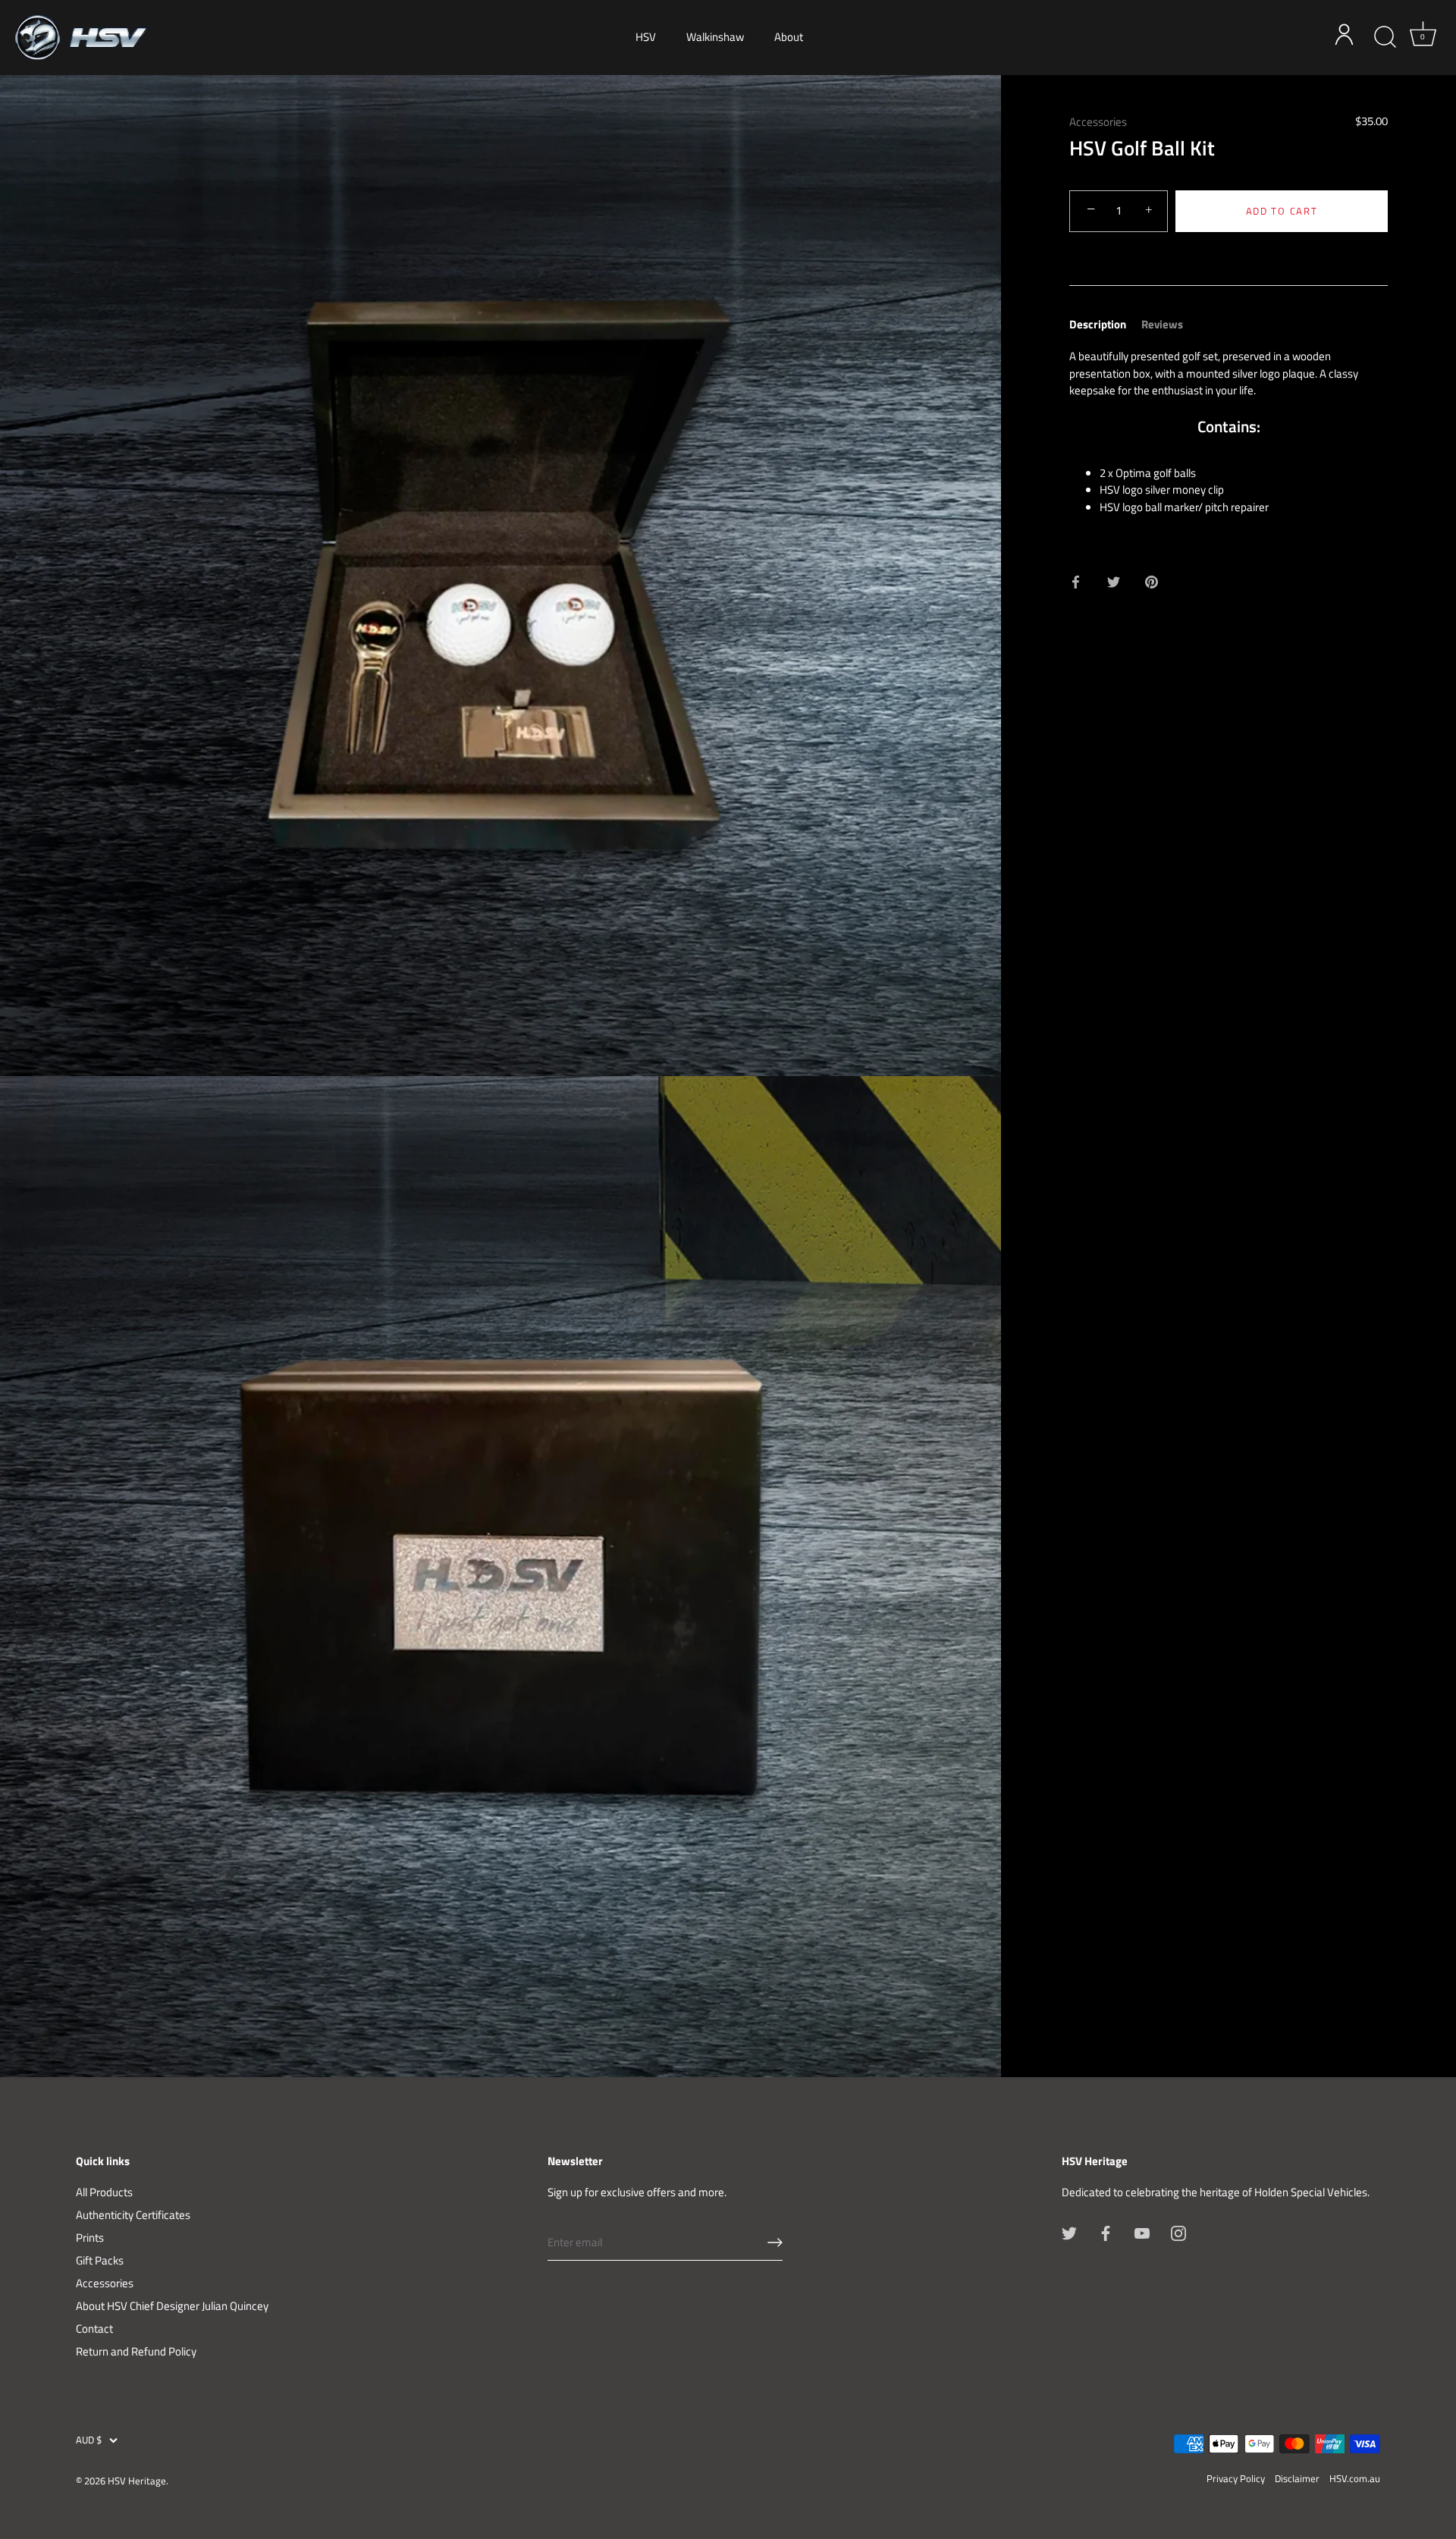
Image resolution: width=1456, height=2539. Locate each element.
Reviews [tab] (1162, 324)
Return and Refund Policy (136, 2351)
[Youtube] (1142, 2232)
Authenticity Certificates (133, 2215)
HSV (646, 37)
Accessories (1098, 122)
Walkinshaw (715, 37)
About (789, 37)
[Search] (1385, 37)
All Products (104, 2192)
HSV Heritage (137, 2481)
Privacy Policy (1236, 2479)
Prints (90, 2238)
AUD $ (89, 2440)
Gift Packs (100, 2260)
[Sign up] (775, 2242)
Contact (94, 2329)
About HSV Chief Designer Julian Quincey (172, 2306)
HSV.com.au (1355, 2479)
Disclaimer (1297, 2479)
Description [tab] (1098, 324)
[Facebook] (1106, 2232)
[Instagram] (1178, 2232)
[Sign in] (1348, 37)
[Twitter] (1069, 2232)
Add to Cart (1282, 211)
